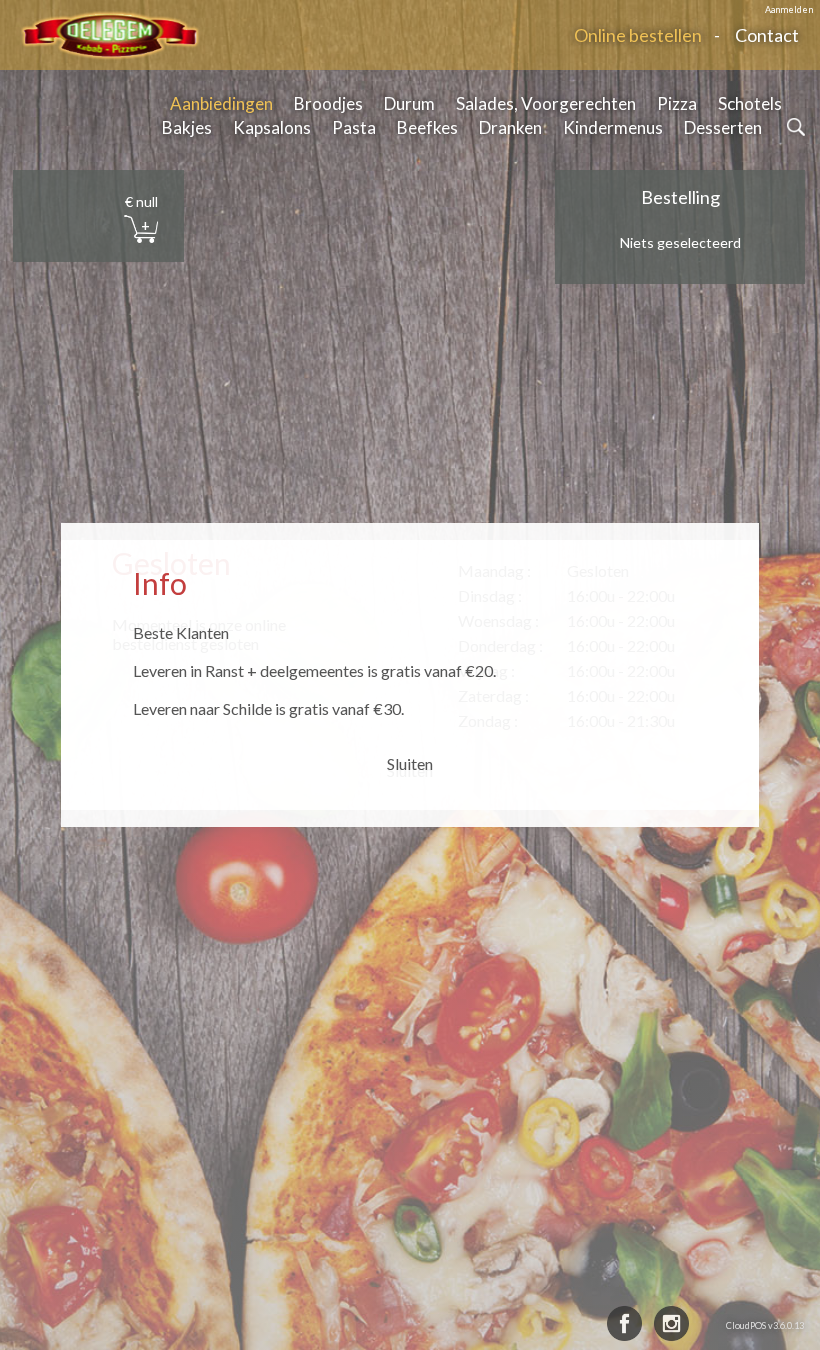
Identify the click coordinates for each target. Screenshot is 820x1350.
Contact (767, 35)
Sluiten (410, 763)
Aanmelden (789, 9)
